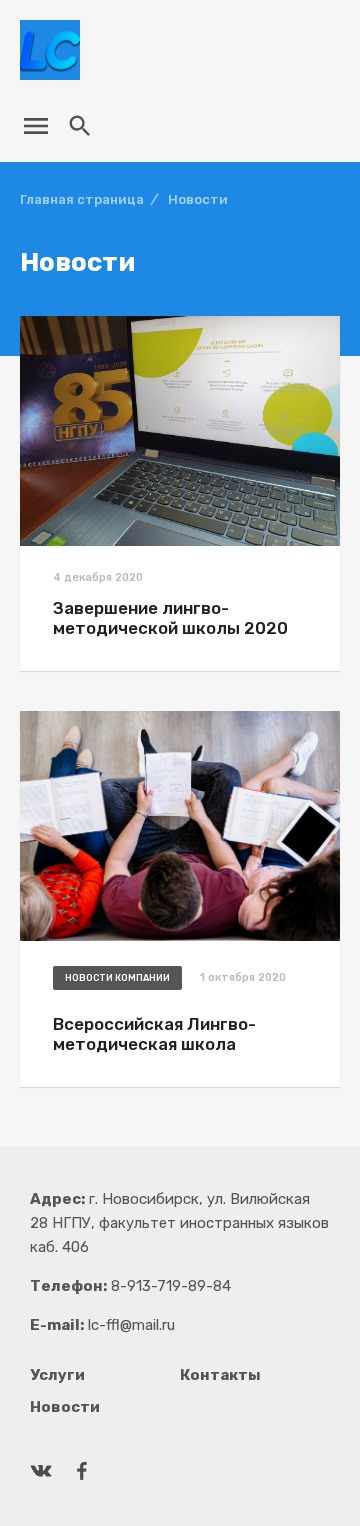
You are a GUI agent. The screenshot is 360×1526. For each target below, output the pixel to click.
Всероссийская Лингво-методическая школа (154, 1034)
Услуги (57, 1375)
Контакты (220, 1375)
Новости (65, 1407)
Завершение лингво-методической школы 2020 (170, 618)
